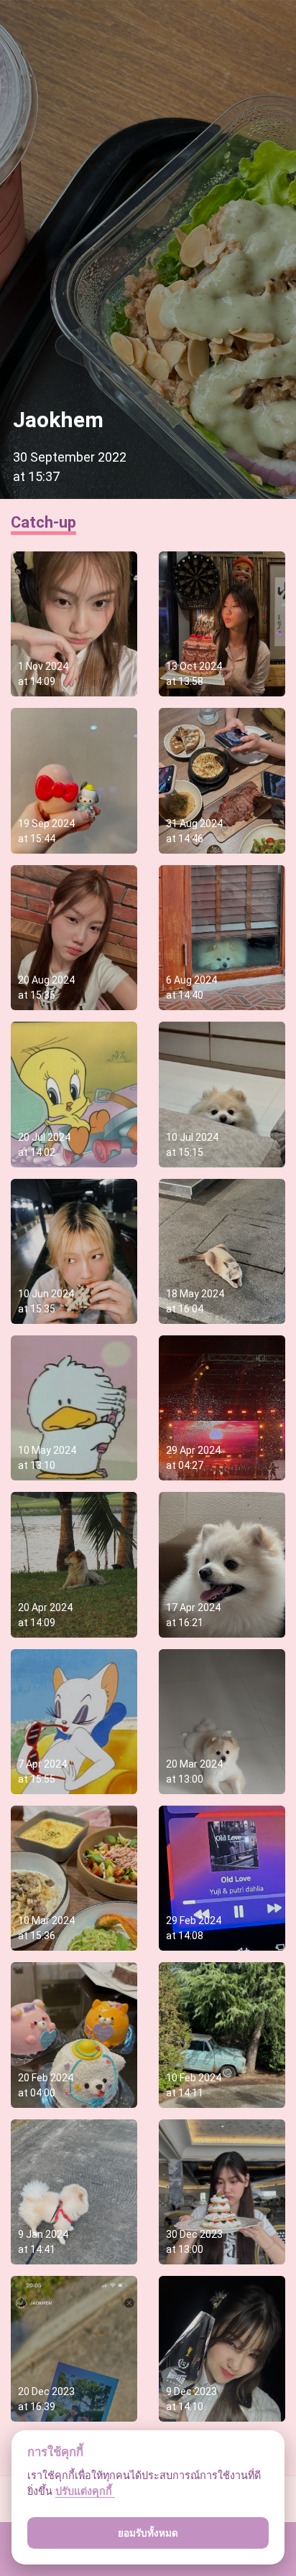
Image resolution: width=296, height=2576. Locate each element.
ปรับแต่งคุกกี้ (85, 2491)
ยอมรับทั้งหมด (148, 2533)
